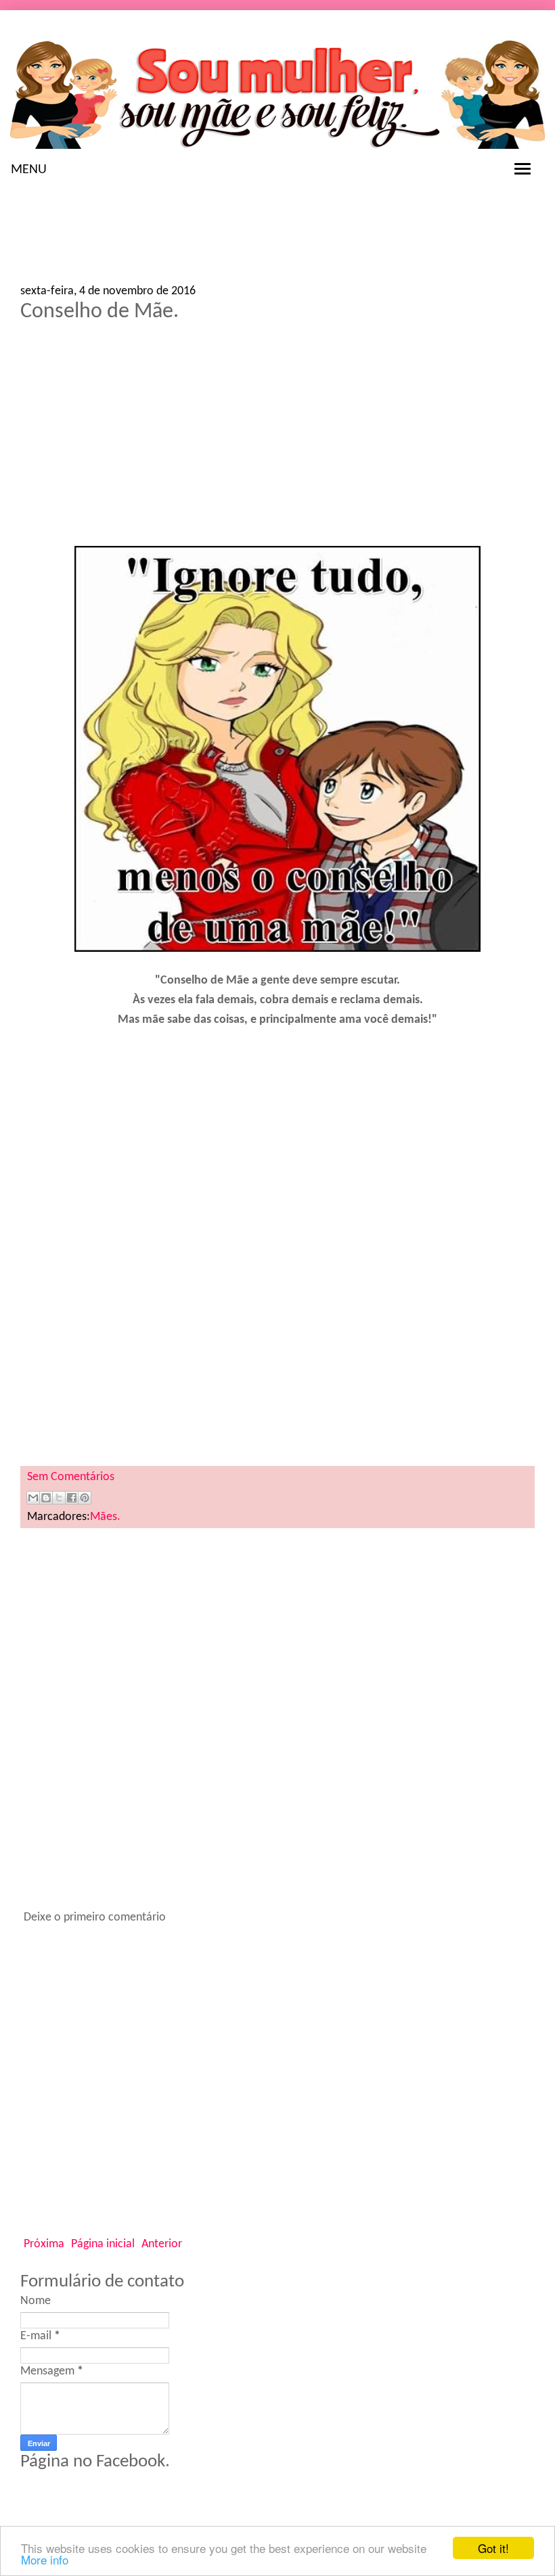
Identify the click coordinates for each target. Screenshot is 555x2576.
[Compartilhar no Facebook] (72, 1498)
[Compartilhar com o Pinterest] (85, 1498)
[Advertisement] (129, 236)
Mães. (105, 1517)
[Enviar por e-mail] (33, 1498)
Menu (29, 170)
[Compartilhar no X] (59, 1498)
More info (45, 2559)
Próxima (44, 2244)
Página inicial (103, 2244)
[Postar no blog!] (46, 1498)
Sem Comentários (71, 1477)
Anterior (162, 2244)
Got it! (493, 2548)
